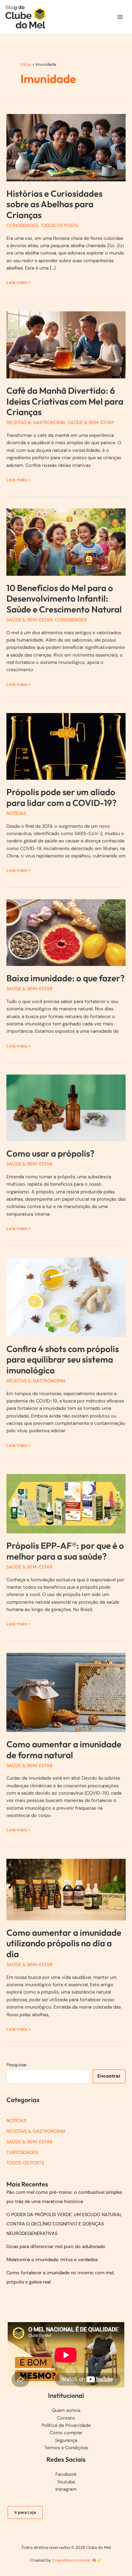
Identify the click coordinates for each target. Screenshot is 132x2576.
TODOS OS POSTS (59, 226)
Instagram (66, 2489)
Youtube (66, 2482)
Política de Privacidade (66, 2425)
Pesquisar (17, 2065)
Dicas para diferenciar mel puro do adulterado (56, 2247)
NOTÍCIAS (16, 813)
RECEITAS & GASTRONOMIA (36, 423)
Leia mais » (18, 283)
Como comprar (66, 2433)
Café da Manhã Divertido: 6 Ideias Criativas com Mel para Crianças (65, 401)
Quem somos (66, 2410)
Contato (66, 2418)
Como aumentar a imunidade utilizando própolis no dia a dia (64, 1943)
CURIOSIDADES (22, 226)
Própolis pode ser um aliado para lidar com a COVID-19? (62, 797)
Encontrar (109, 2076)
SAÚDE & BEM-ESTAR (91, 423)
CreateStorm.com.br (71, 2560)
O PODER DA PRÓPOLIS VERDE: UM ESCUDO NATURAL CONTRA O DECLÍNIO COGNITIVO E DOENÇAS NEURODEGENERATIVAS (64, 2224)
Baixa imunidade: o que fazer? (66, 978)
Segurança (66, 2440)
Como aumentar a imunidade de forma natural (64, 1750)
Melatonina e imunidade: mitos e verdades (52, 2260)
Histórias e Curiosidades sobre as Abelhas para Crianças (54, 204)
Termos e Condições (66, 2448)
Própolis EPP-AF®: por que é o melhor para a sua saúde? (65, 1551)
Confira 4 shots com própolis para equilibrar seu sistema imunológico (63, 1360)
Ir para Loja (25, 2512)
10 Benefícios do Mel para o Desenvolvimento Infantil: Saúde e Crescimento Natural (64, 599)
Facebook (66, 2474)
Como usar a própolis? (50, 1153)
